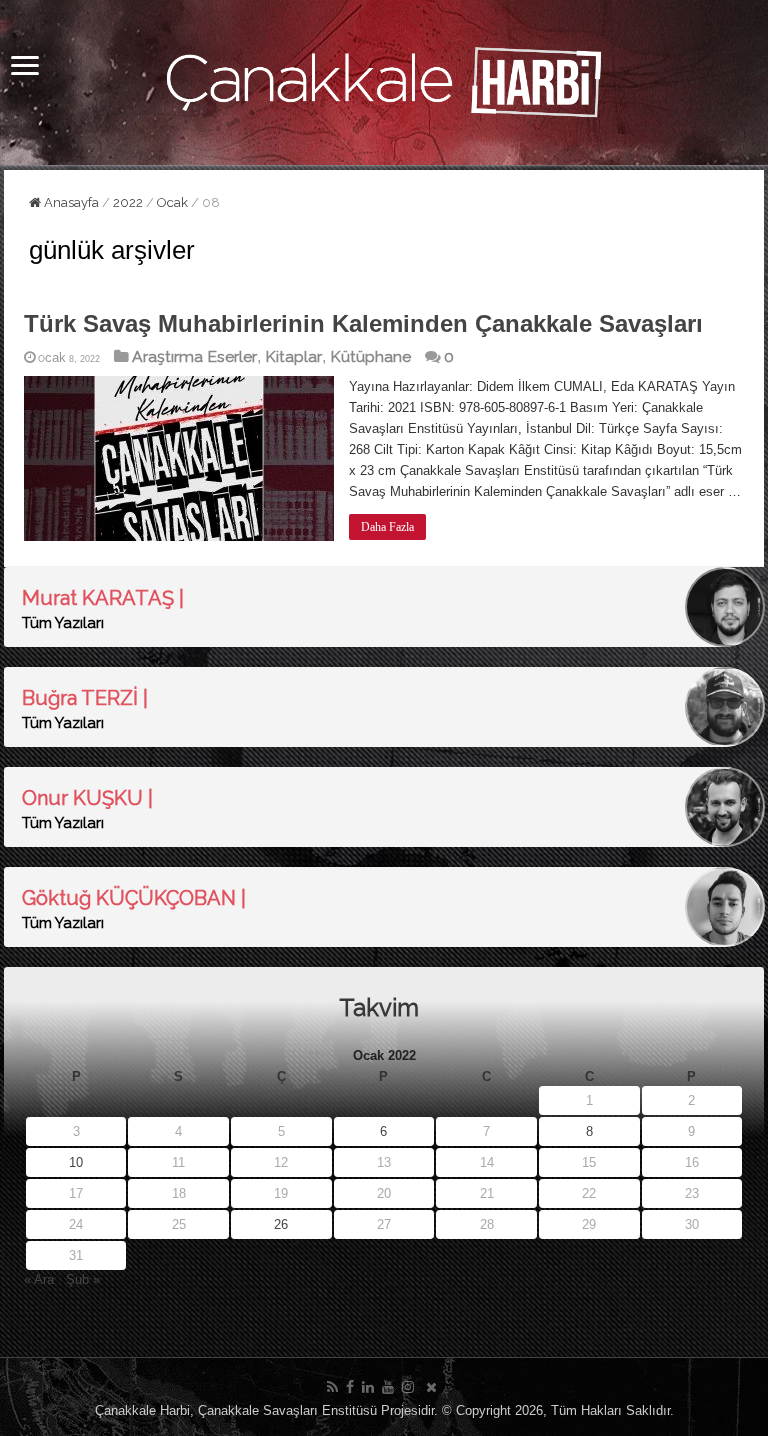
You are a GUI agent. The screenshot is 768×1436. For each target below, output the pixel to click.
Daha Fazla (387, 527)
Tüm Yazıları (63, 623)
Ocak (172, 202)
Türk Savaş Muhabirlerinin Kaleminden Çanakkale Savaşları (363, 323)
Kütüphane (370, 356)
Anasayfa (70, 202)
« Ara (39, 1279)
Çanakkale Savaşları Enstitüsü (287, 1410)
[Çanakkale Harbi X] (431, 1387)
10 (76, 1162)
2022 (128, 202)
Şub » (83, 1279)
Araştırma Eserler (194, 356)
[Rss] (332, 1387)
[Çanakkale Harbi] (384, 79)
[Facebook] (350, 1387)
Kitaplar (293, 356)
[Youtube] (388, 1387)
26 (281, 1224)
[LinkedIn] (368, 1387)
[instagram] (408, 1387)
